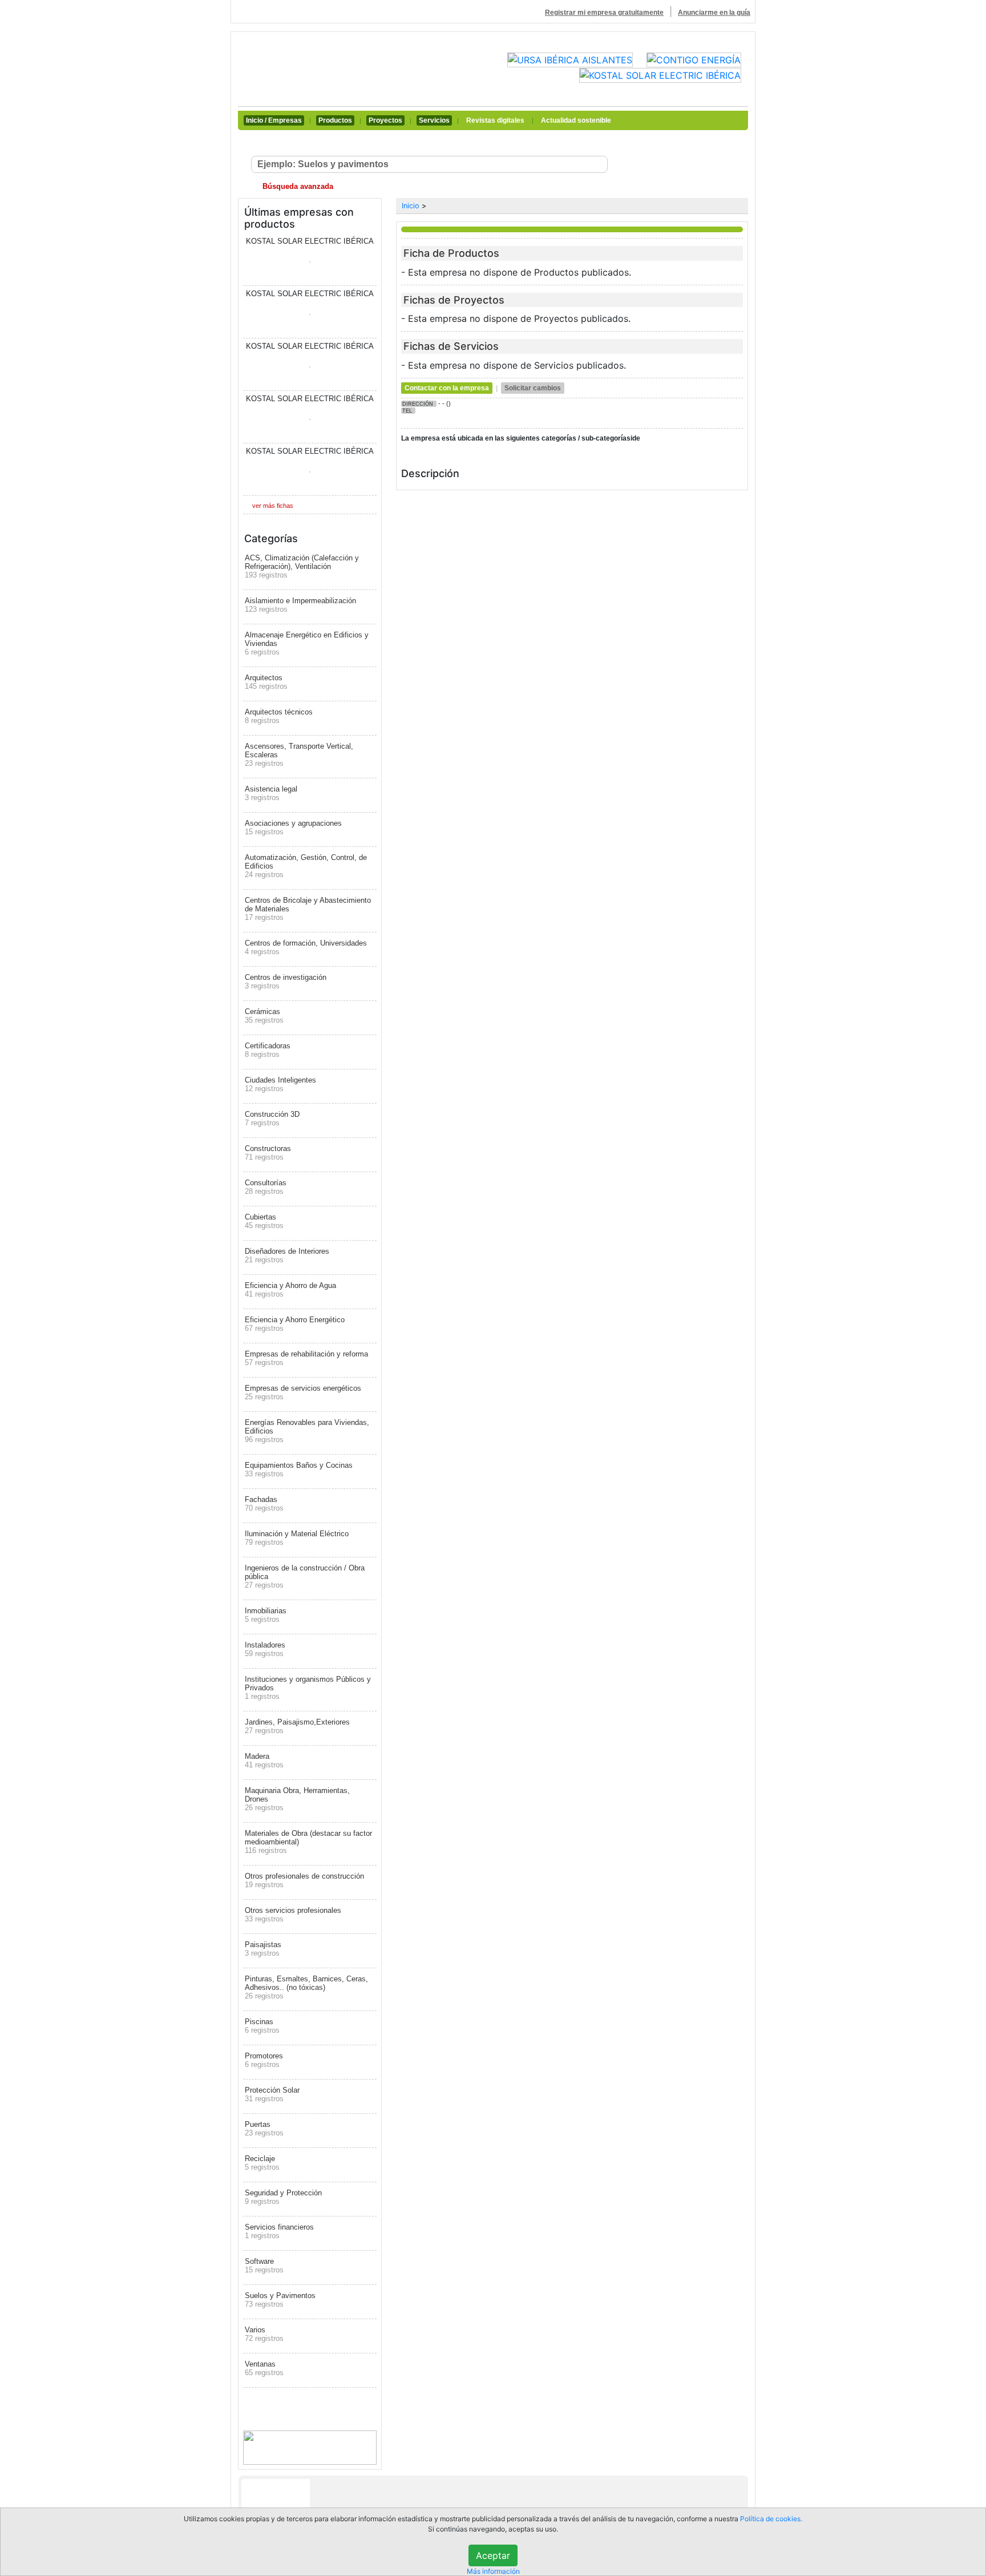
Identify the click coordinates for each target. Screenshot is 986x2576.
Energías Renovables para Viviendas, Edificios (307, 1431)
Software (264, 2266)
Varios (264, 2334)
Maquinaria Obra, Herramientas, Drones (297, 1799)
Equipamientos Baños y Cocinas (299, 1469)
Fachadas (264, 1504)
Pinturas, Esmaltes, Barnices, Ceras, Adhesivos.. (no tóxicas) (306, 1987)
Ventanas (264, 2368)
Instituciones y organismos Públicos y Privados (308, 1688)
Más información (493, 2571)
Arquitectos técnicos (279, 716)
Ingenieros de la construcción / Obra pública (305, 1576)
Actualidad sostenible (576, 120)
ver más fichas (273, 506)
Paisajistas (263, 1949)
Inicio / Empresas (274, 120)
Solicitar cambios (533, 388)
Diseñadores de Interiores (287, 1255)
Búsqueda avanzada (297, 186)
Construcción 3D (272, 1119)
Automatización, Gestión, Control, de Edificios (306, 866)
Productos (335, 120)
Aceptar (493, 2555)
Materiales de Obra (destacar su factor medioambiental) (308, 1842)
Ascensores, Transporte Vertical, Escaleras (299, 755)
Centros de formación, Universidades (306, 947)
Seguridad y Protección (283, 2197)
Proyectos (385, 120)
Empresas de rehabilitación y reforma (306, 1358)
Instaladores (265, 1649)
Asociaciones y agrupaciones (293, 827)
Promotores (264, 2060)
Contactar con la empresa (447, 388)
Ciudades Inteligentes (280, 1084)
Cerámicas (264, 1016)
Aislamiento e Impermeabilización (300, 605)
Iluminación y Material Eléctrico (297, 1538)
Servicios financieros (279, 2231)
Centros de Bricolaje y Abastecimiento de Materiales (308, 909)
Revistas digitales (495, 120)
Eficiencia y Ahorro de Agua (290, 1290)
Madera (264, 1761)
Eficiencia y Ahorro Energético (295, 1324)
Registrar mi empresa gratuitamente (604, 13)
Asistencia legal (271, 793)
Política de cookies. (771, 2519)
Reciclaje (262, 2163)
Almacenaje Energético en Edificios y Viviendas (307, 643)
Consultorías (266, 1187)
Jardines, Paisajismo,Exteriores (297, 1726)
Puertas (264, 2129)
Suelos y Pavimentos (280, 2300)
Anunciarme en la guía (714, 13)
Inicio (411, 206)
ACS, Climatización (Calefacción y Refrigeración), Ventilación (302, 566)
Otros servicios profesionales (293, 1915)
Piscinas (262, 2026)
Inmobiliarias (266, 1615)
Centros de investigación (286, 982)
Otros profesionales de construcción (304, 1880)
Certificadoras (268, 1050)
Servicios (434, 120)
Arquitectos (266, 682)
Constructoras (268, 1153)
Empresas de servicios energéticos (303, 1392)
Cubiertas (264, 1221)
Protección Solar (272, 2094)
